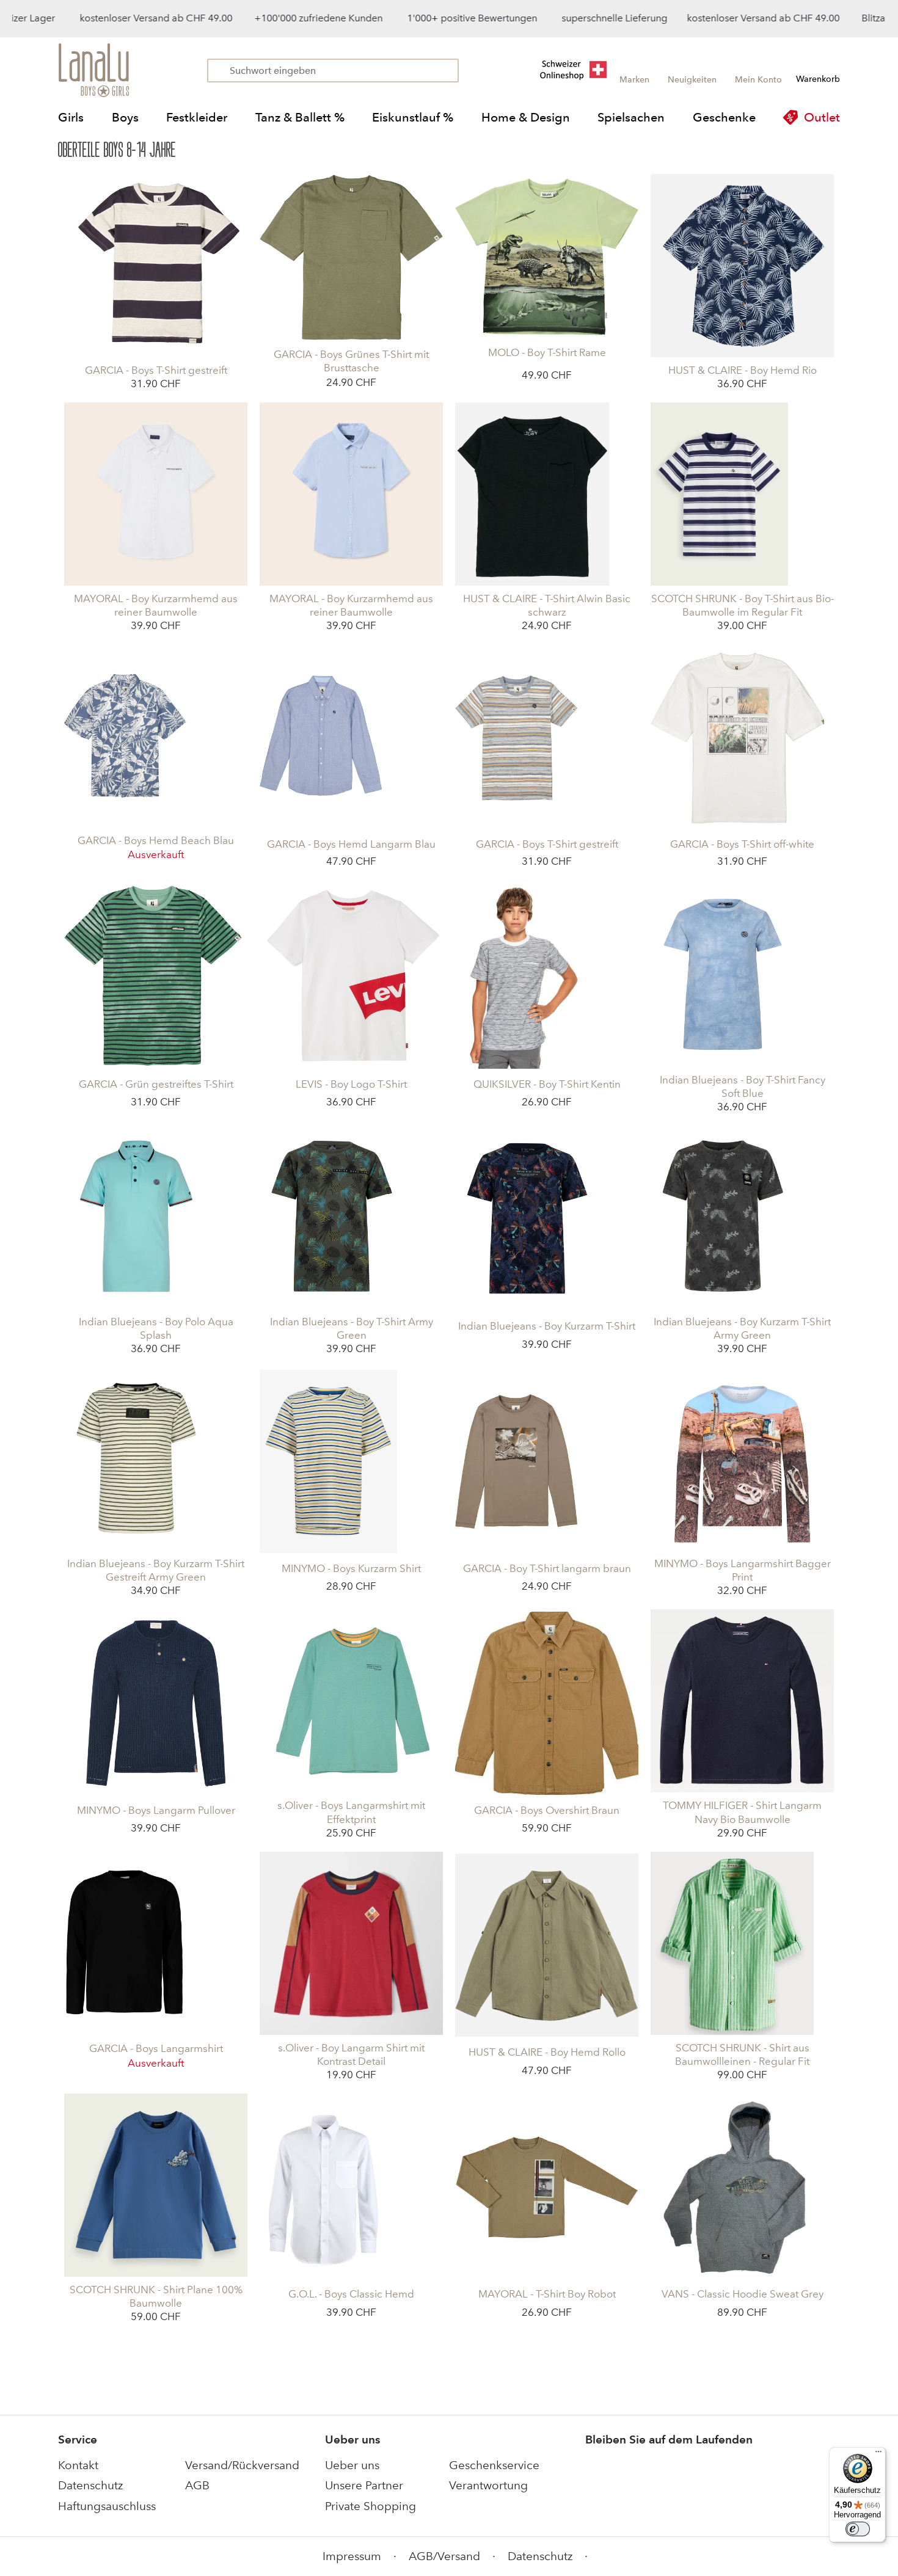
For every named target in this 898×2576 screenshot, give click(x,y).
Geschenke (724, 117)
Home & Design (526, 117)
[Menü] (878, 2454)
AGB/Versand (444, 2556)
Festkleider (197, 117)
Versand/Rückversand (242, 2465)
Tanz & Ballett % (300, 117)
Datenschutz (90, 2485)
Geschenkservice (494, 2465)
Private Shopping (371, 2506)
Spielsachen (631, 117)
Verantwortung (488, 2485)
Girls (71, 117)
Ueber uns (352, 2465)
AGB (197, 2485)
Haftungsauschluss (107, 2506)
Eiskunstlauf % (413, 117)
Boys (125, 117)
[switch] (858, 2529)
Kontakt (78, 2465)
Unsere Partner (364, 2485)
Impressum (352, 2556)
